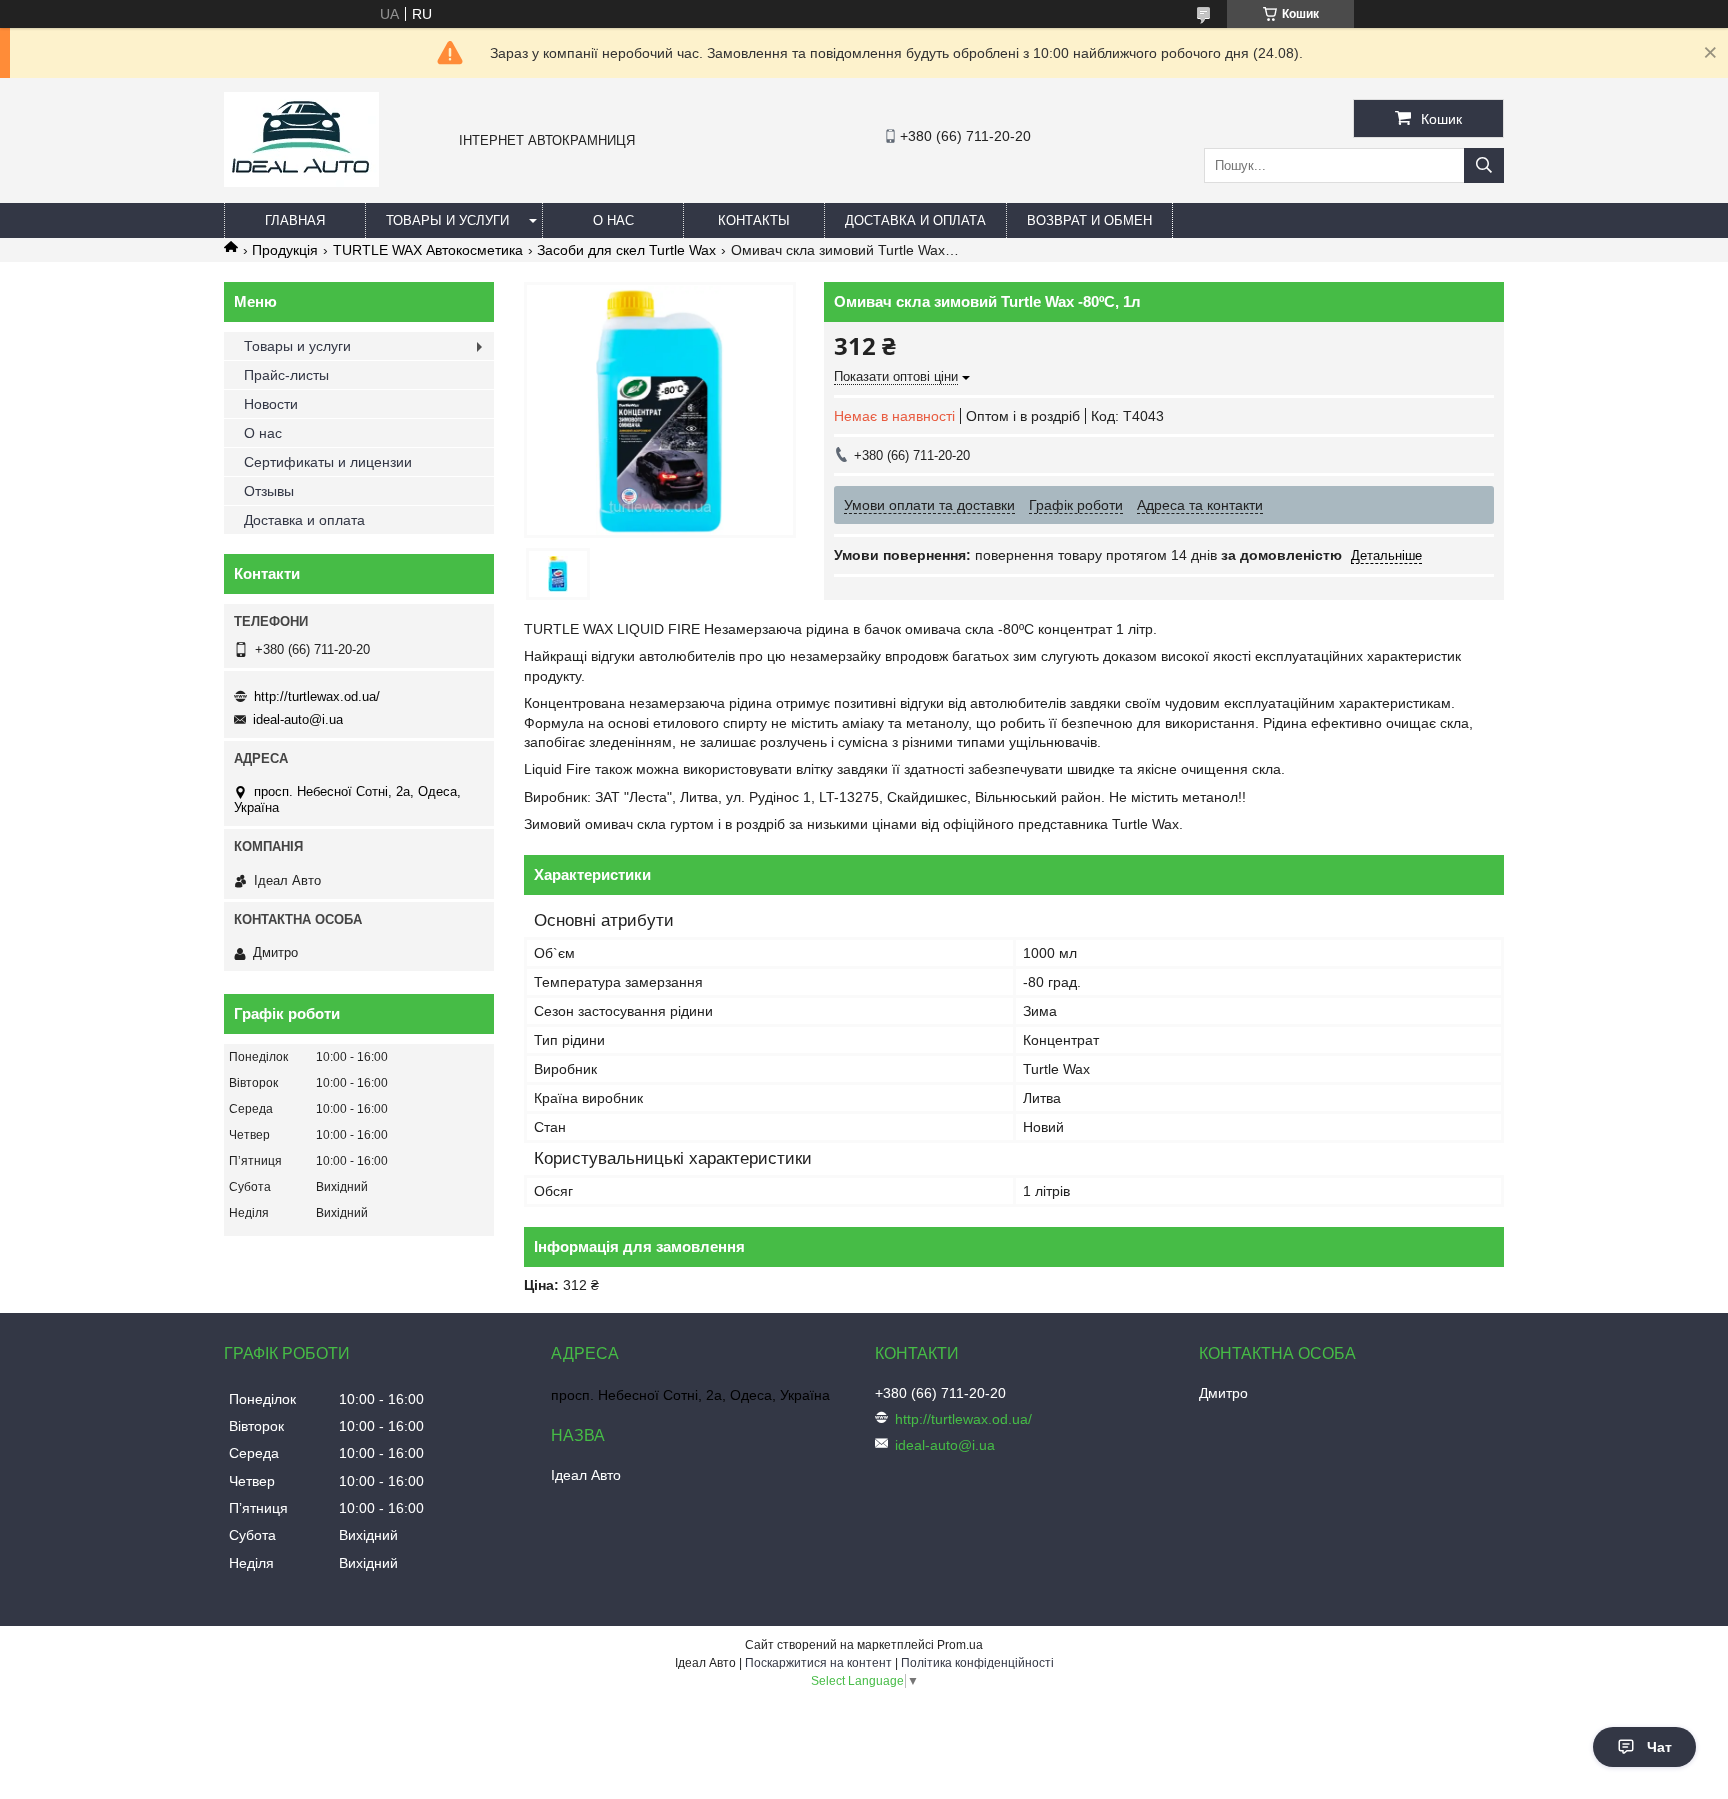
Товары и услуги (447, 220)
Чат (1659, 1747)
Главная (295, 220)
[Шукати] (1484, 165)
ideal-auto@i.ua (298, 719)
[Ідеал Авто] (301, 182)
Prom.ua (960, 1645)
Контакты (754, 220)
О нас (613, 220)
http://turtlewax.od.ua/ (317, 696)
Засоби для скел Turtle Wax (626, 250)
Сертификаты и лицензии (328, 462)
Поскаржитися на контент (818, 1663)
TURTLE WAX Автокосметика (428, 250)
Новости (271, 404)
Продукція (285, 250)
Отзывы (269, 491)
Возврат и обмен (1089, 220)
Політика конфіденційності (977, 1663)
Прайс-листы (286, 375)
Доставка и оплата (915, 220)
